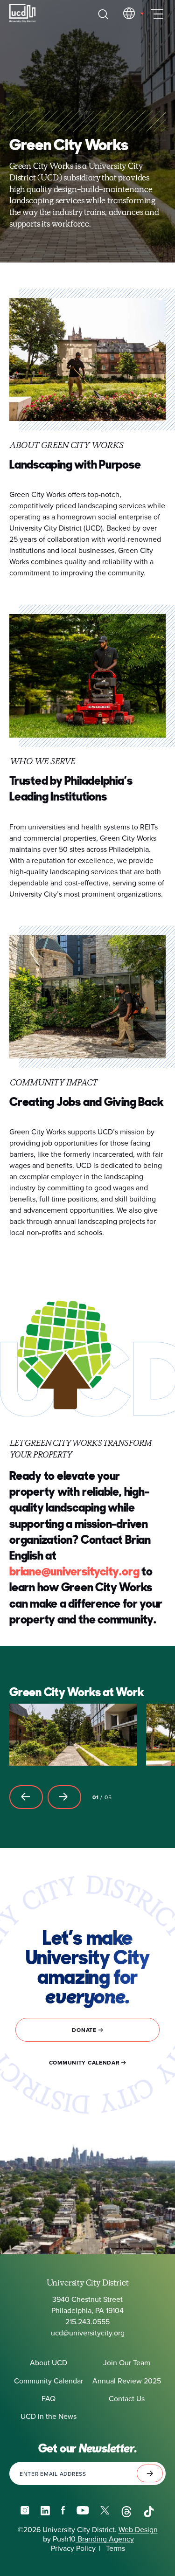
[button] (26, 1797)
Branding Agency (105, 2539)
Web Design (138, 2529)
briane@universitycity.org (74, 1571)
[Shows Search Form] (103, 14)
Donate (85, 2030)
